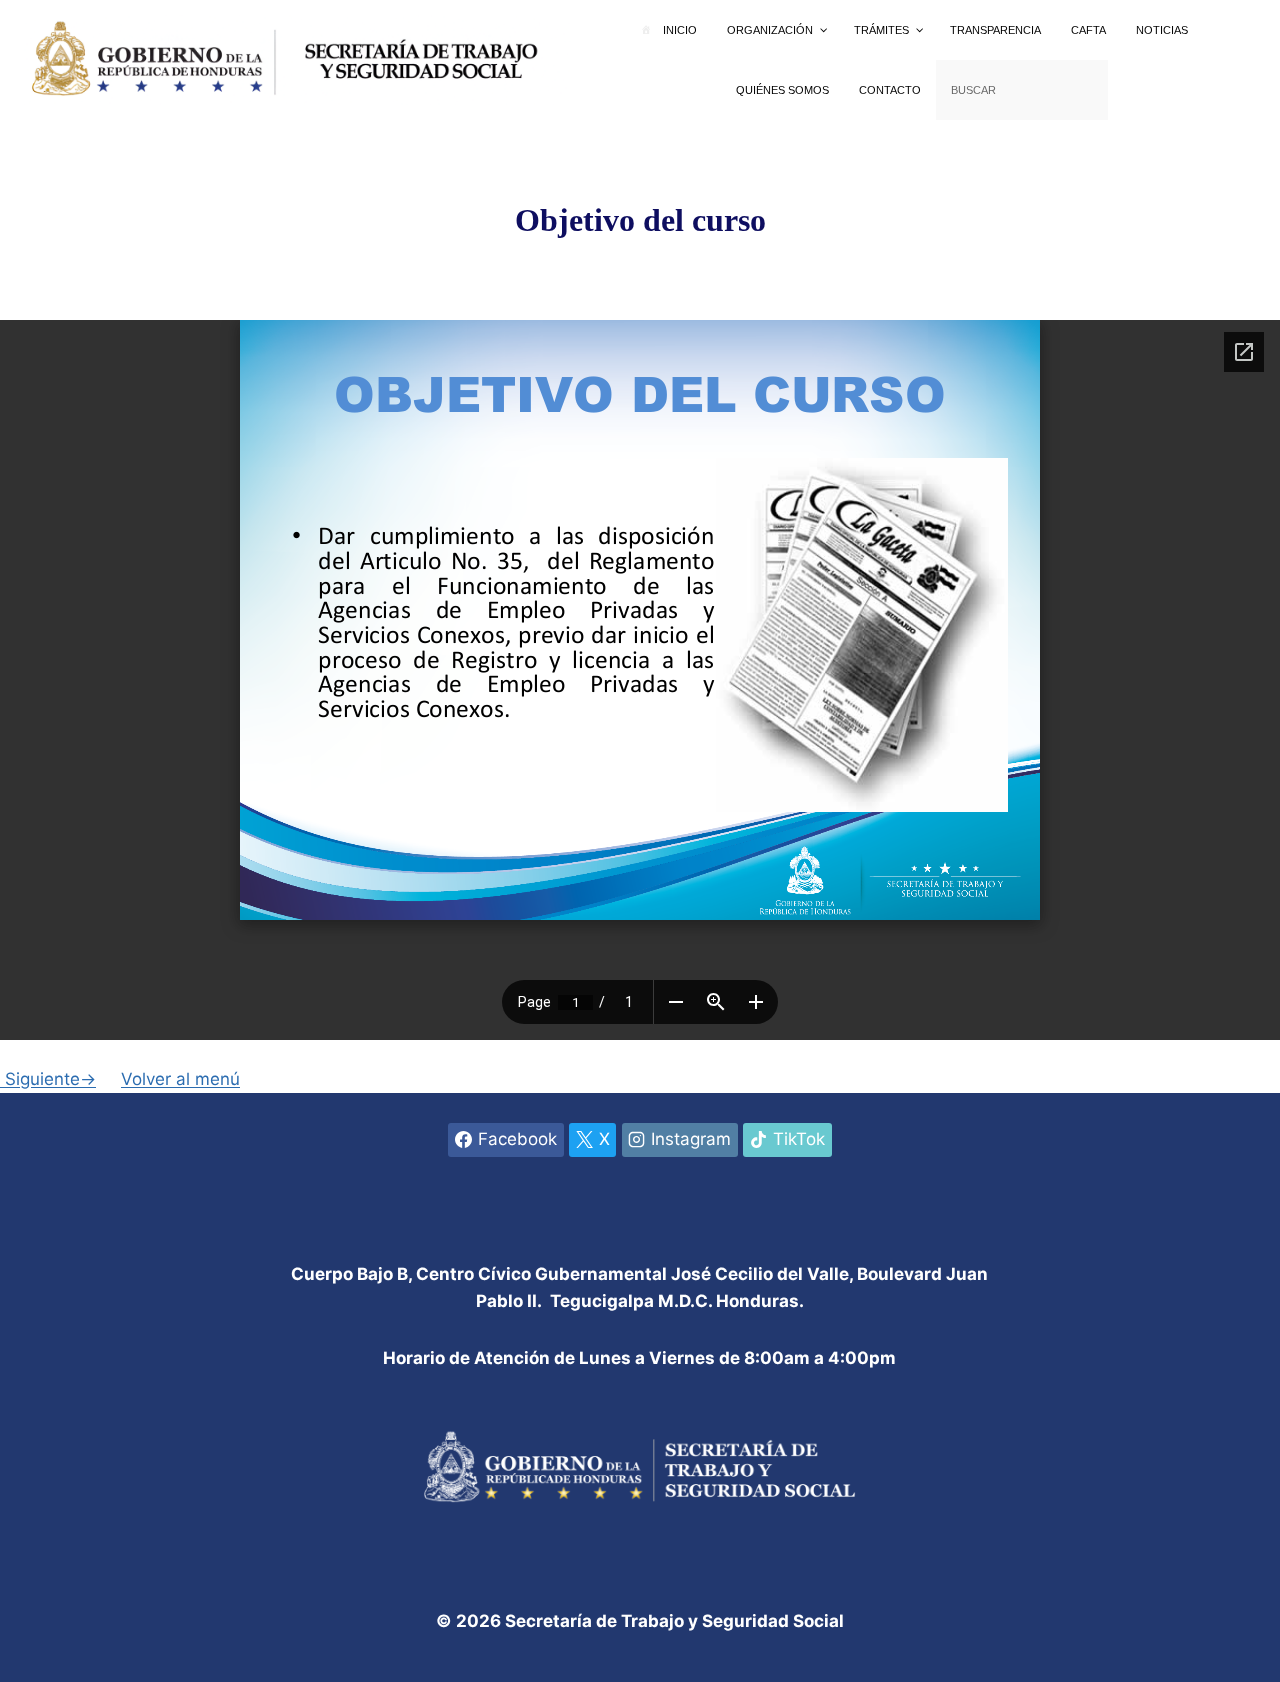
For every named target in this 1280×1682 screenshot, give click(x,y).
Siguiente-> (48, 1079)
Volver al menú (180, 1079)
